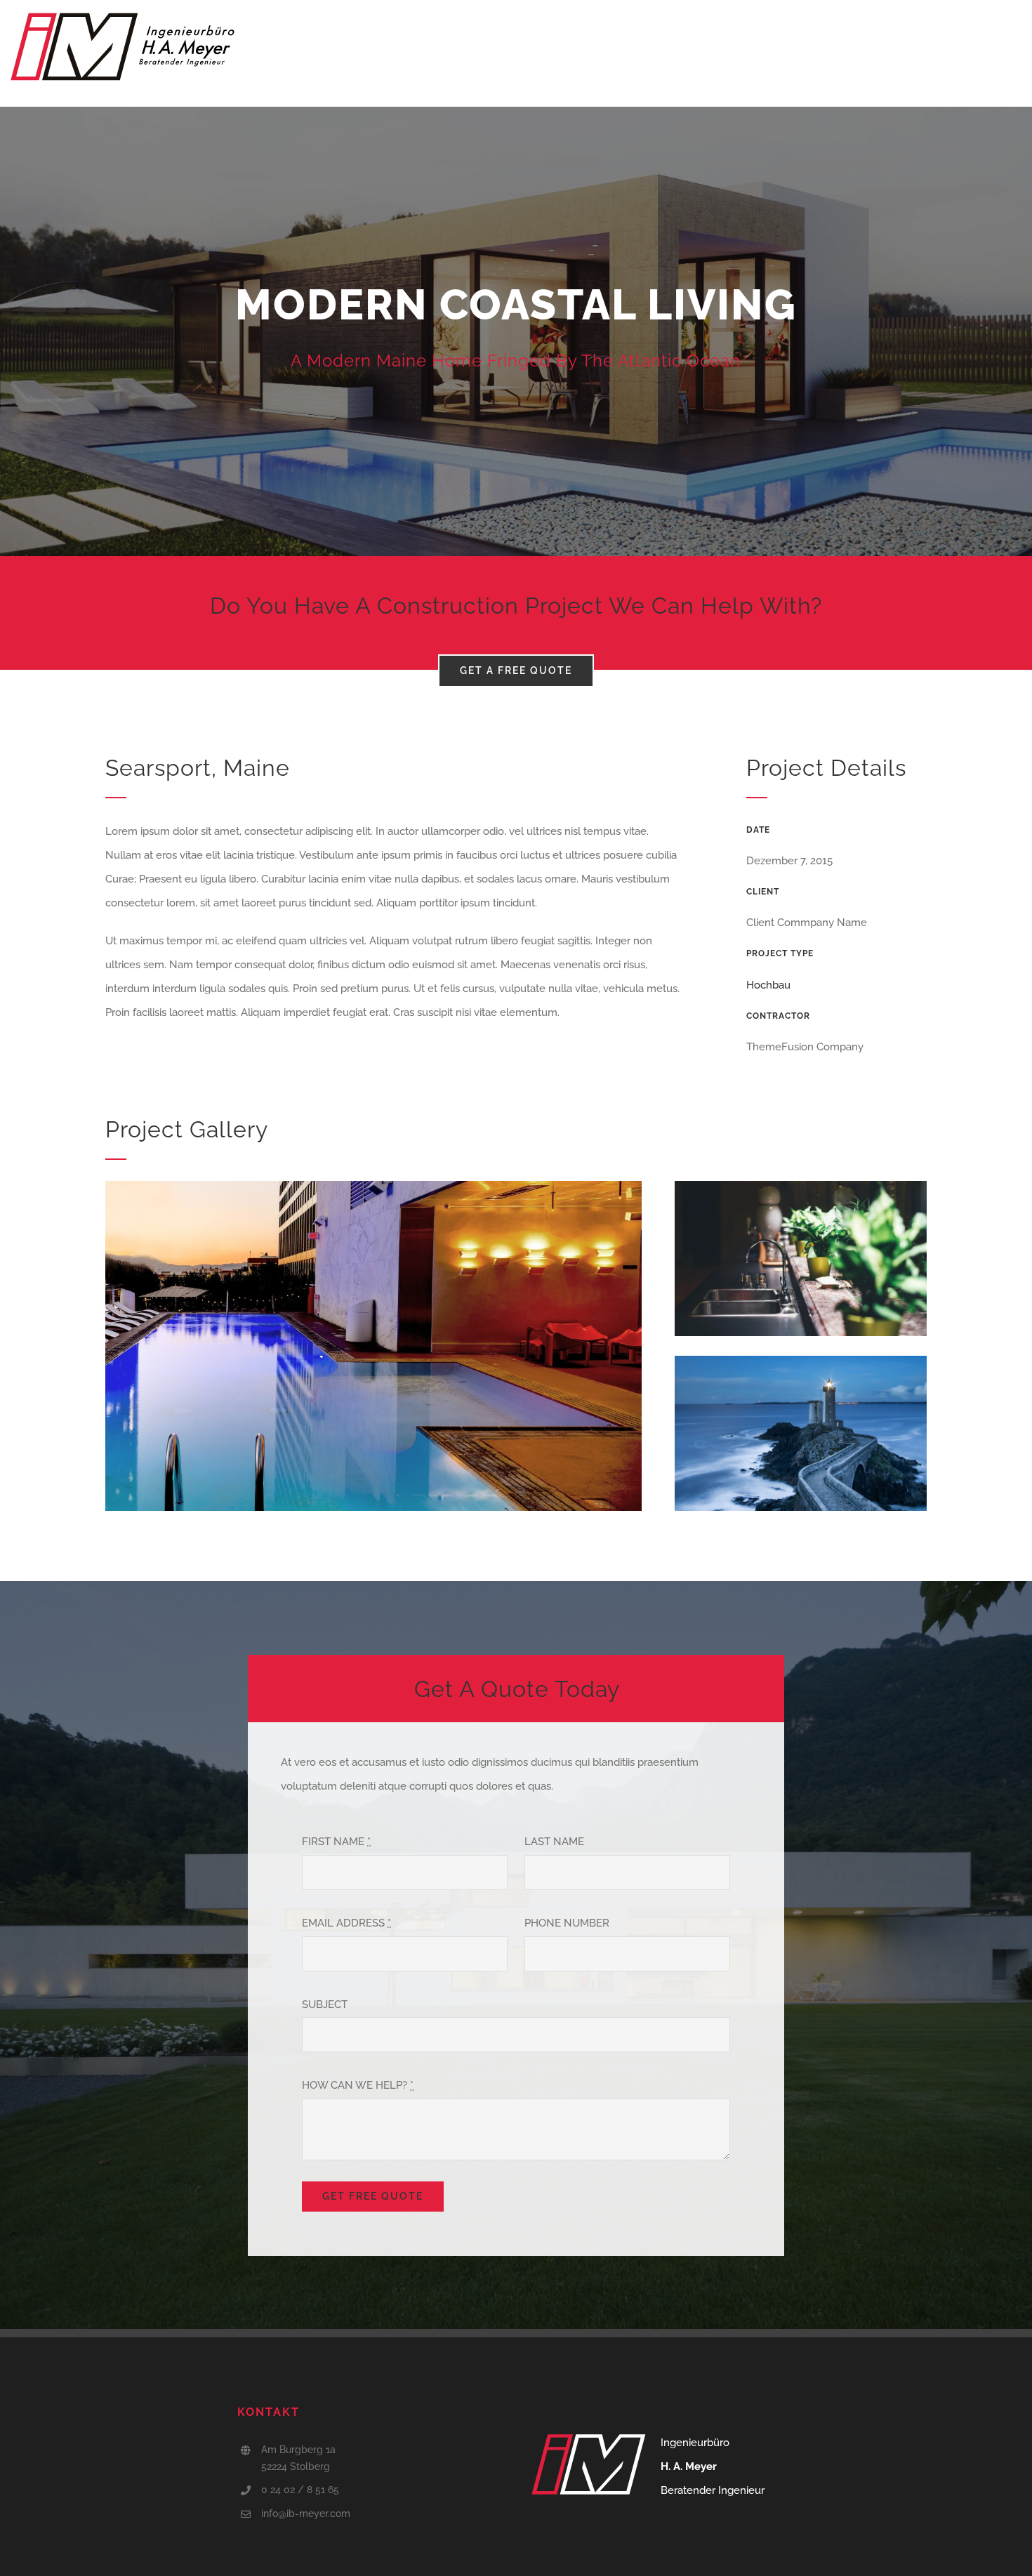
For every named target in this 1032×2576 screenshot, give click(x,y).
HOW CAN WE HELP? (358, 2085)
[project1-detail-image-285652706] (801, 1361)
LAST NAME (554, 1842)
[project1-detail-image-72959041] (801, 1186)
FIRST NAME (336, 1842)
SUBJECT (325, 2004)
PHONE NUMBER (567, 1923)
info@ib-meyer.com (306, 2514)
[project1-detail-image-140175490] (373, 1186)
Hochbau (768, 985)
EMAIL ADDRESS (346, 1923)
